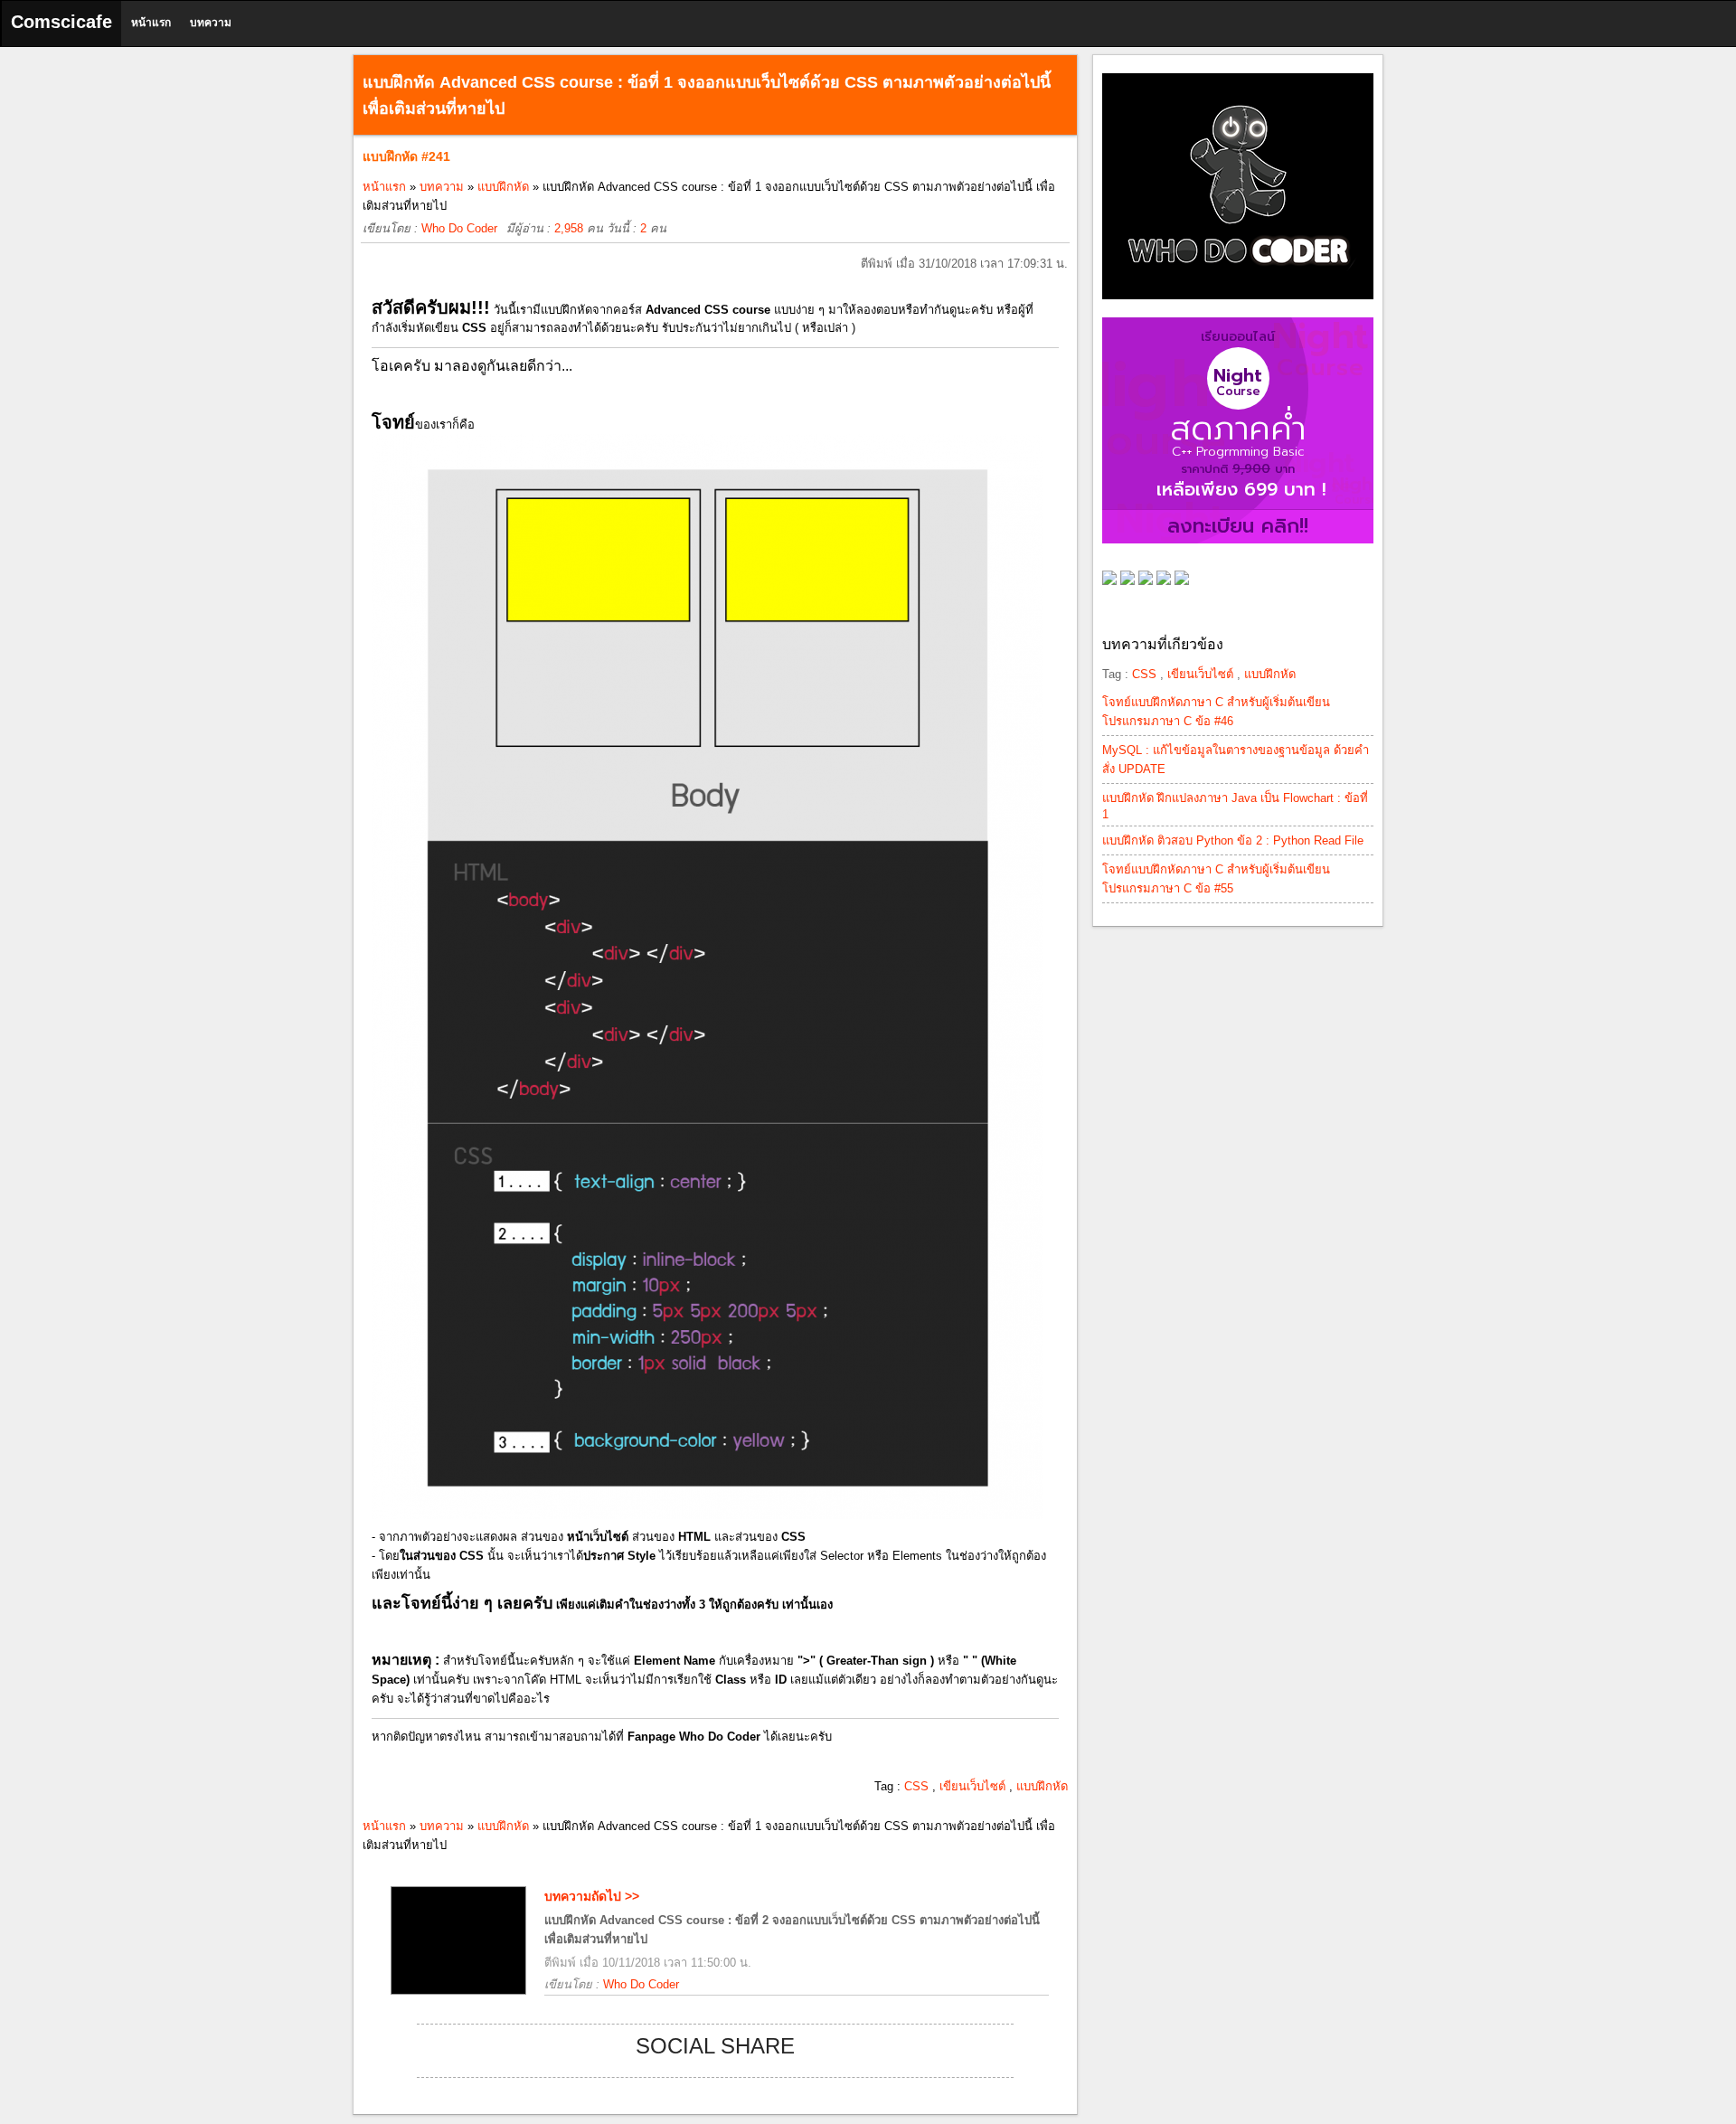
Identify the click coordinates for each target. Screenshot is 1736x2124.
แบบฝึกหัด (503, 187)
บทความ (211, 23)
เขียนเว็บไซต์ (972, 1786)
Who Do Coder (459, 228)
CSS (916, 1786)
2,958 (569, 228)
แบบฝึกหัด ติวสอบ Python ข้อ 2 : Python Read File (1233, 840)
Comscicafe (61, 22)
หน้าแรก (151, 23)
